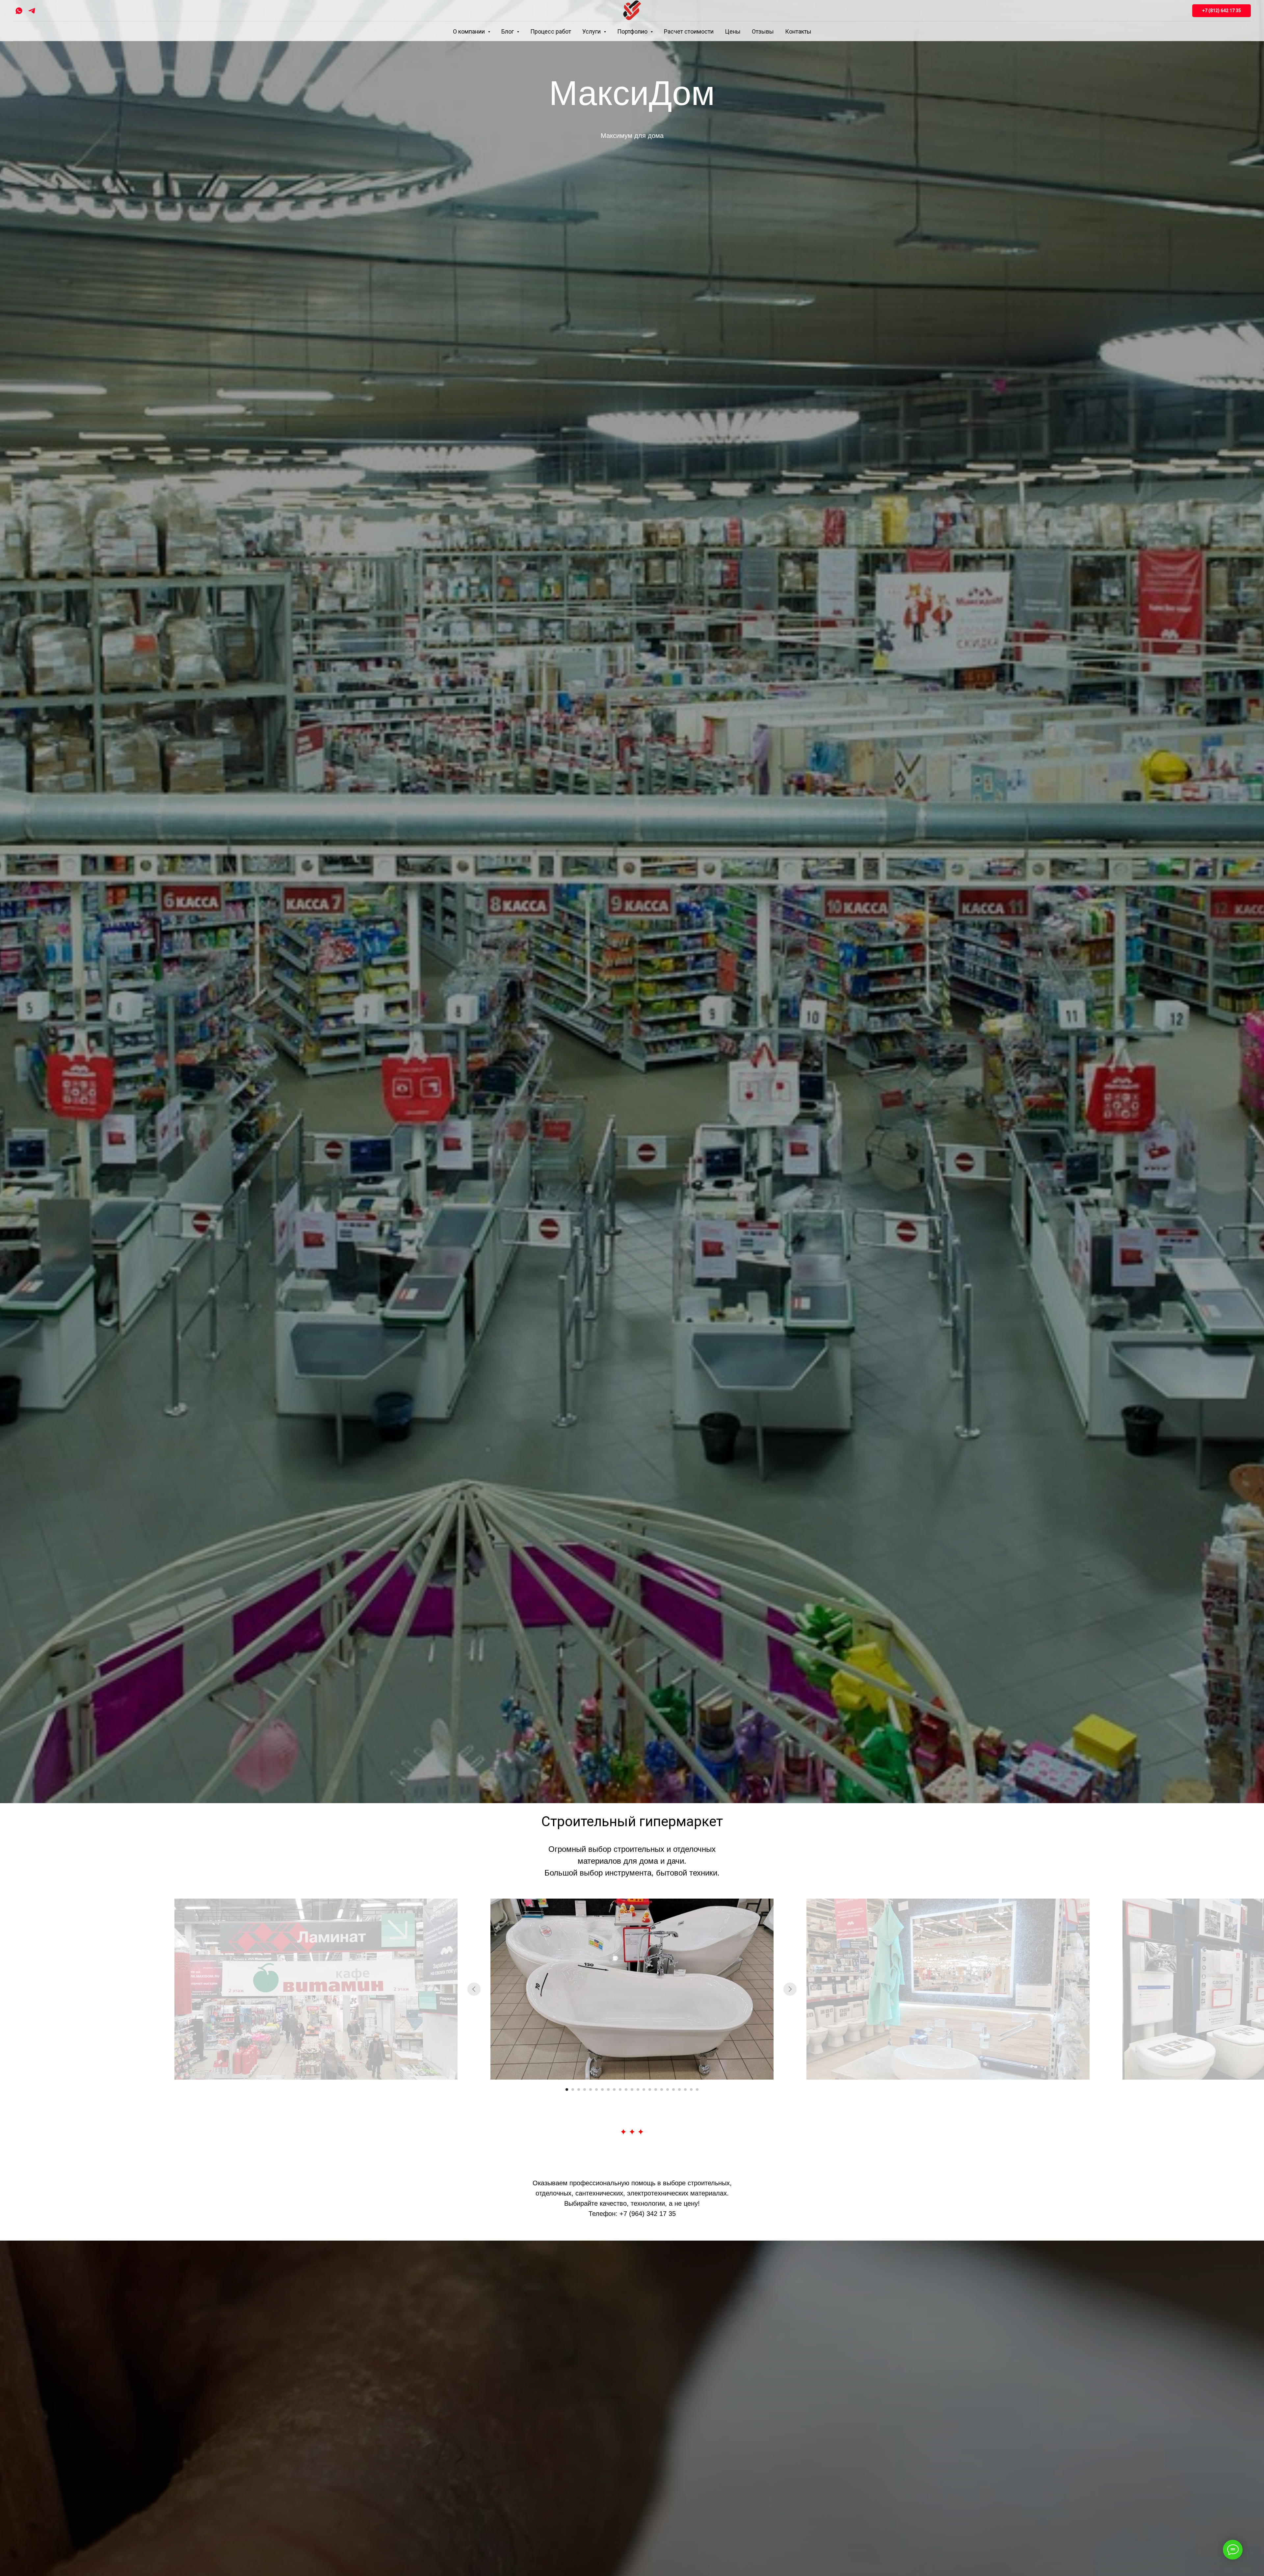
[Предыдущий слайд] (474, 1989)
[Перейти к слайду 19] (673, 2090)
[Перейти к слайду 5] (591, 2090)
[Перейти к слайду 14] (644, 2090)
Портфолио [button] (633, 31)
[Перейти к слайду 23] (697, 2090)
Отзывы (763, 31)
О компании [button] (470, 31)
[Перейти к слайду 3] (579, 2090)
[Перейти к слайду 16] (656, 2090)
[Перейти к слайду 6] (596, 2090)
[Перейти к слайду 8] (608, 2090)
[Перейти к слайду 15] (650, 2090)
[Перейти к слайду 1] (567, 2090)
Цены (733, 31)
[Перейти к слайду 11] (626, 2090)
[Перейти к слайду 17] (662, 2090)
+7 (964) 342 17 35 (648, 2214)
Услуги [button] (592, 31)
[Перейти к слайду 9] (614, 2090)
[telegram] (32, 11)
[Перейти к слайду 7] (602, 2090)
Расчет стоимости (689, 31)
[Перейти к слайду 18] (668, 2090)
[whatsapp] (19, 11)
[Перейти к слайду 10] (620, 2090)
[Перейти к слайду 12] (632, 2090)
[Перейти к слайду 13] (638, 2090)
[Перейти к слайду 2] (573, 2090)
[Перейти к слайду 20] (679, 2090)
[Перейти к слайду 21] (685, 2090)
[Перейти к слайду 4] (585, 2090)
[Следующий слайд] (790, 1989)
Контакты (798, 31)
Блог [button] (508, 31)
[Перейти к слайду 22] (691, 2090)
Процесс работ (551, 31)
